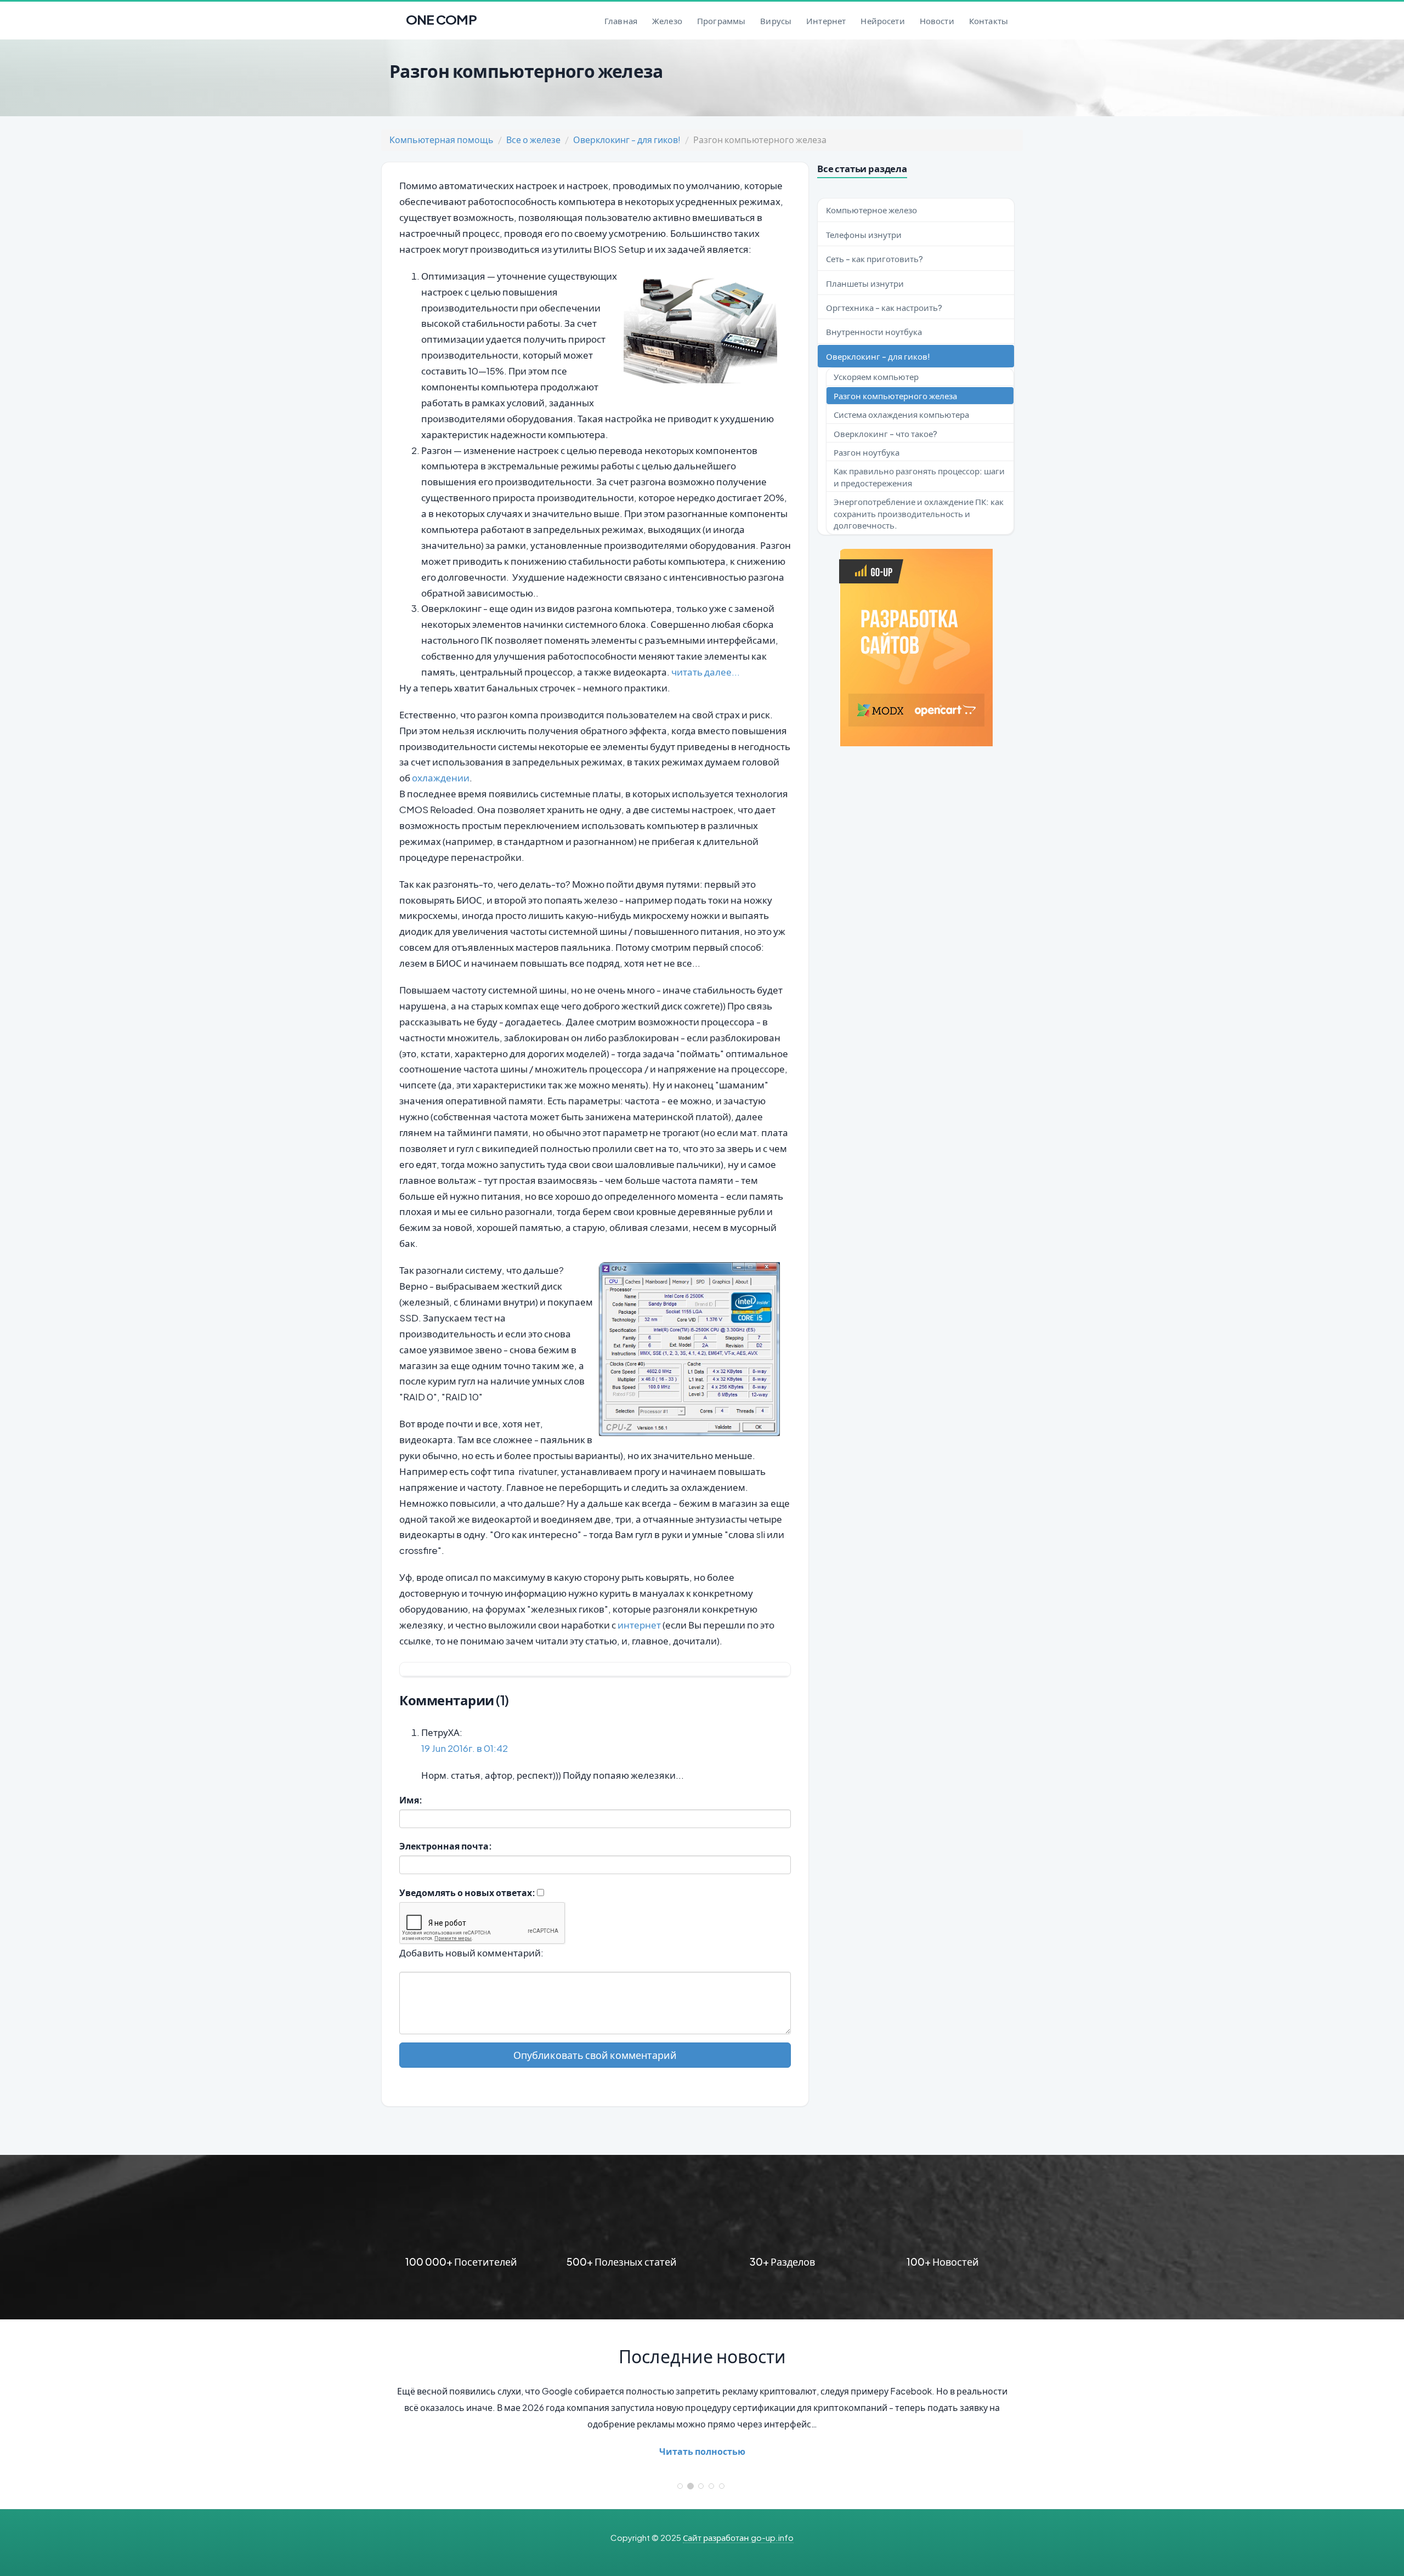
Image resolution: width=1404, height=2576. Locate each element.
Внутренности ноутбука (874, 331)
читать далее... (706, 672)
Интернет (826, 21)
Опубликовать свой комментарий (595, 2055)
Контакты (989, 21)
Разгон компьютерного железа (895, 396)
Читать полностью (703, 2451)
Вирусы (776, 21)
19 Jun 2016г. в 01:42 (465, 1748)
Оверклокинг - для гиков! (627, 140)
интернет (639, 1625)
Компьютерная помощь (441, 140)
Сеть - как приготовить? (874, 259)
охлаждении (441, 778)
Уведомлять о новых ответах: (467, 1893)
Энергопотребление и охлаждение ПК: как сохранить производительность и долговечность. (919, 513)
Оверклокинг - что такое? (885, 433)
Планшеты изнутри (865, 283)
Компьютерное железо (871, 210)
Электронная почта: (446, 1846)
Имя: (411, 1800)
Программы (721, 21)
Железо (667, 21)
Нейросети (882, 21)
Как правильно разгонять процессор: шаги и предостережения (919, 476)
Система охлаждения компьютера (901, 414)
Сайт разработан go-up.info (738, 2537)
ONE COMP (440, 16)
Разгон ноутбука (867, 452)
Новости (937, 21)
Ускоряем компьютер (876, 376)
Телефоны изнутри (864, 234)
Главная (621, 21)
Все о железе (533, 140)
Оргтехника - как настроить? (884, 307)
